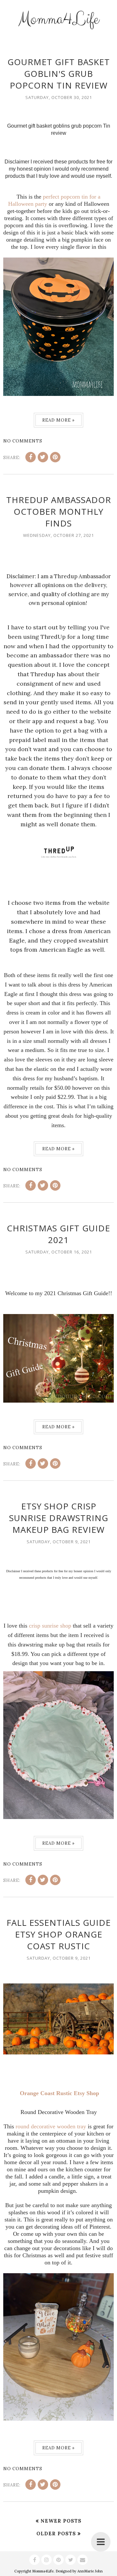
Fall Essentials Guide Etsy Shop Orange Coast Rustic (59, 1934)
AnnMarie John (90, 2571)
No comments (23, 441)
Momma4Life (58, 19)
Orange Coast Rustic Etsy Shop (59, 2093)
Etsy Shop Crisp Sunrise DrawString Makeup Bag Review (59, 1518)
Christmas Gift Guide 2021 (58, 1234)
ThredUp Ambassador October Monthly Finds (59, 511)
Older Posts (56, 2534)
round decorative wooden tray (51, 2126)
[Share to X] (43, 457)
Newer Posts (61, 2521)
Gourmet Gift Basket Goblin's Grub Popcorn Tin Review (59, 74)
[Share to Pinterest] (55, 457)
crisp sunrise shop (50, 1626)
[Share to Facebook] (31, 457)
